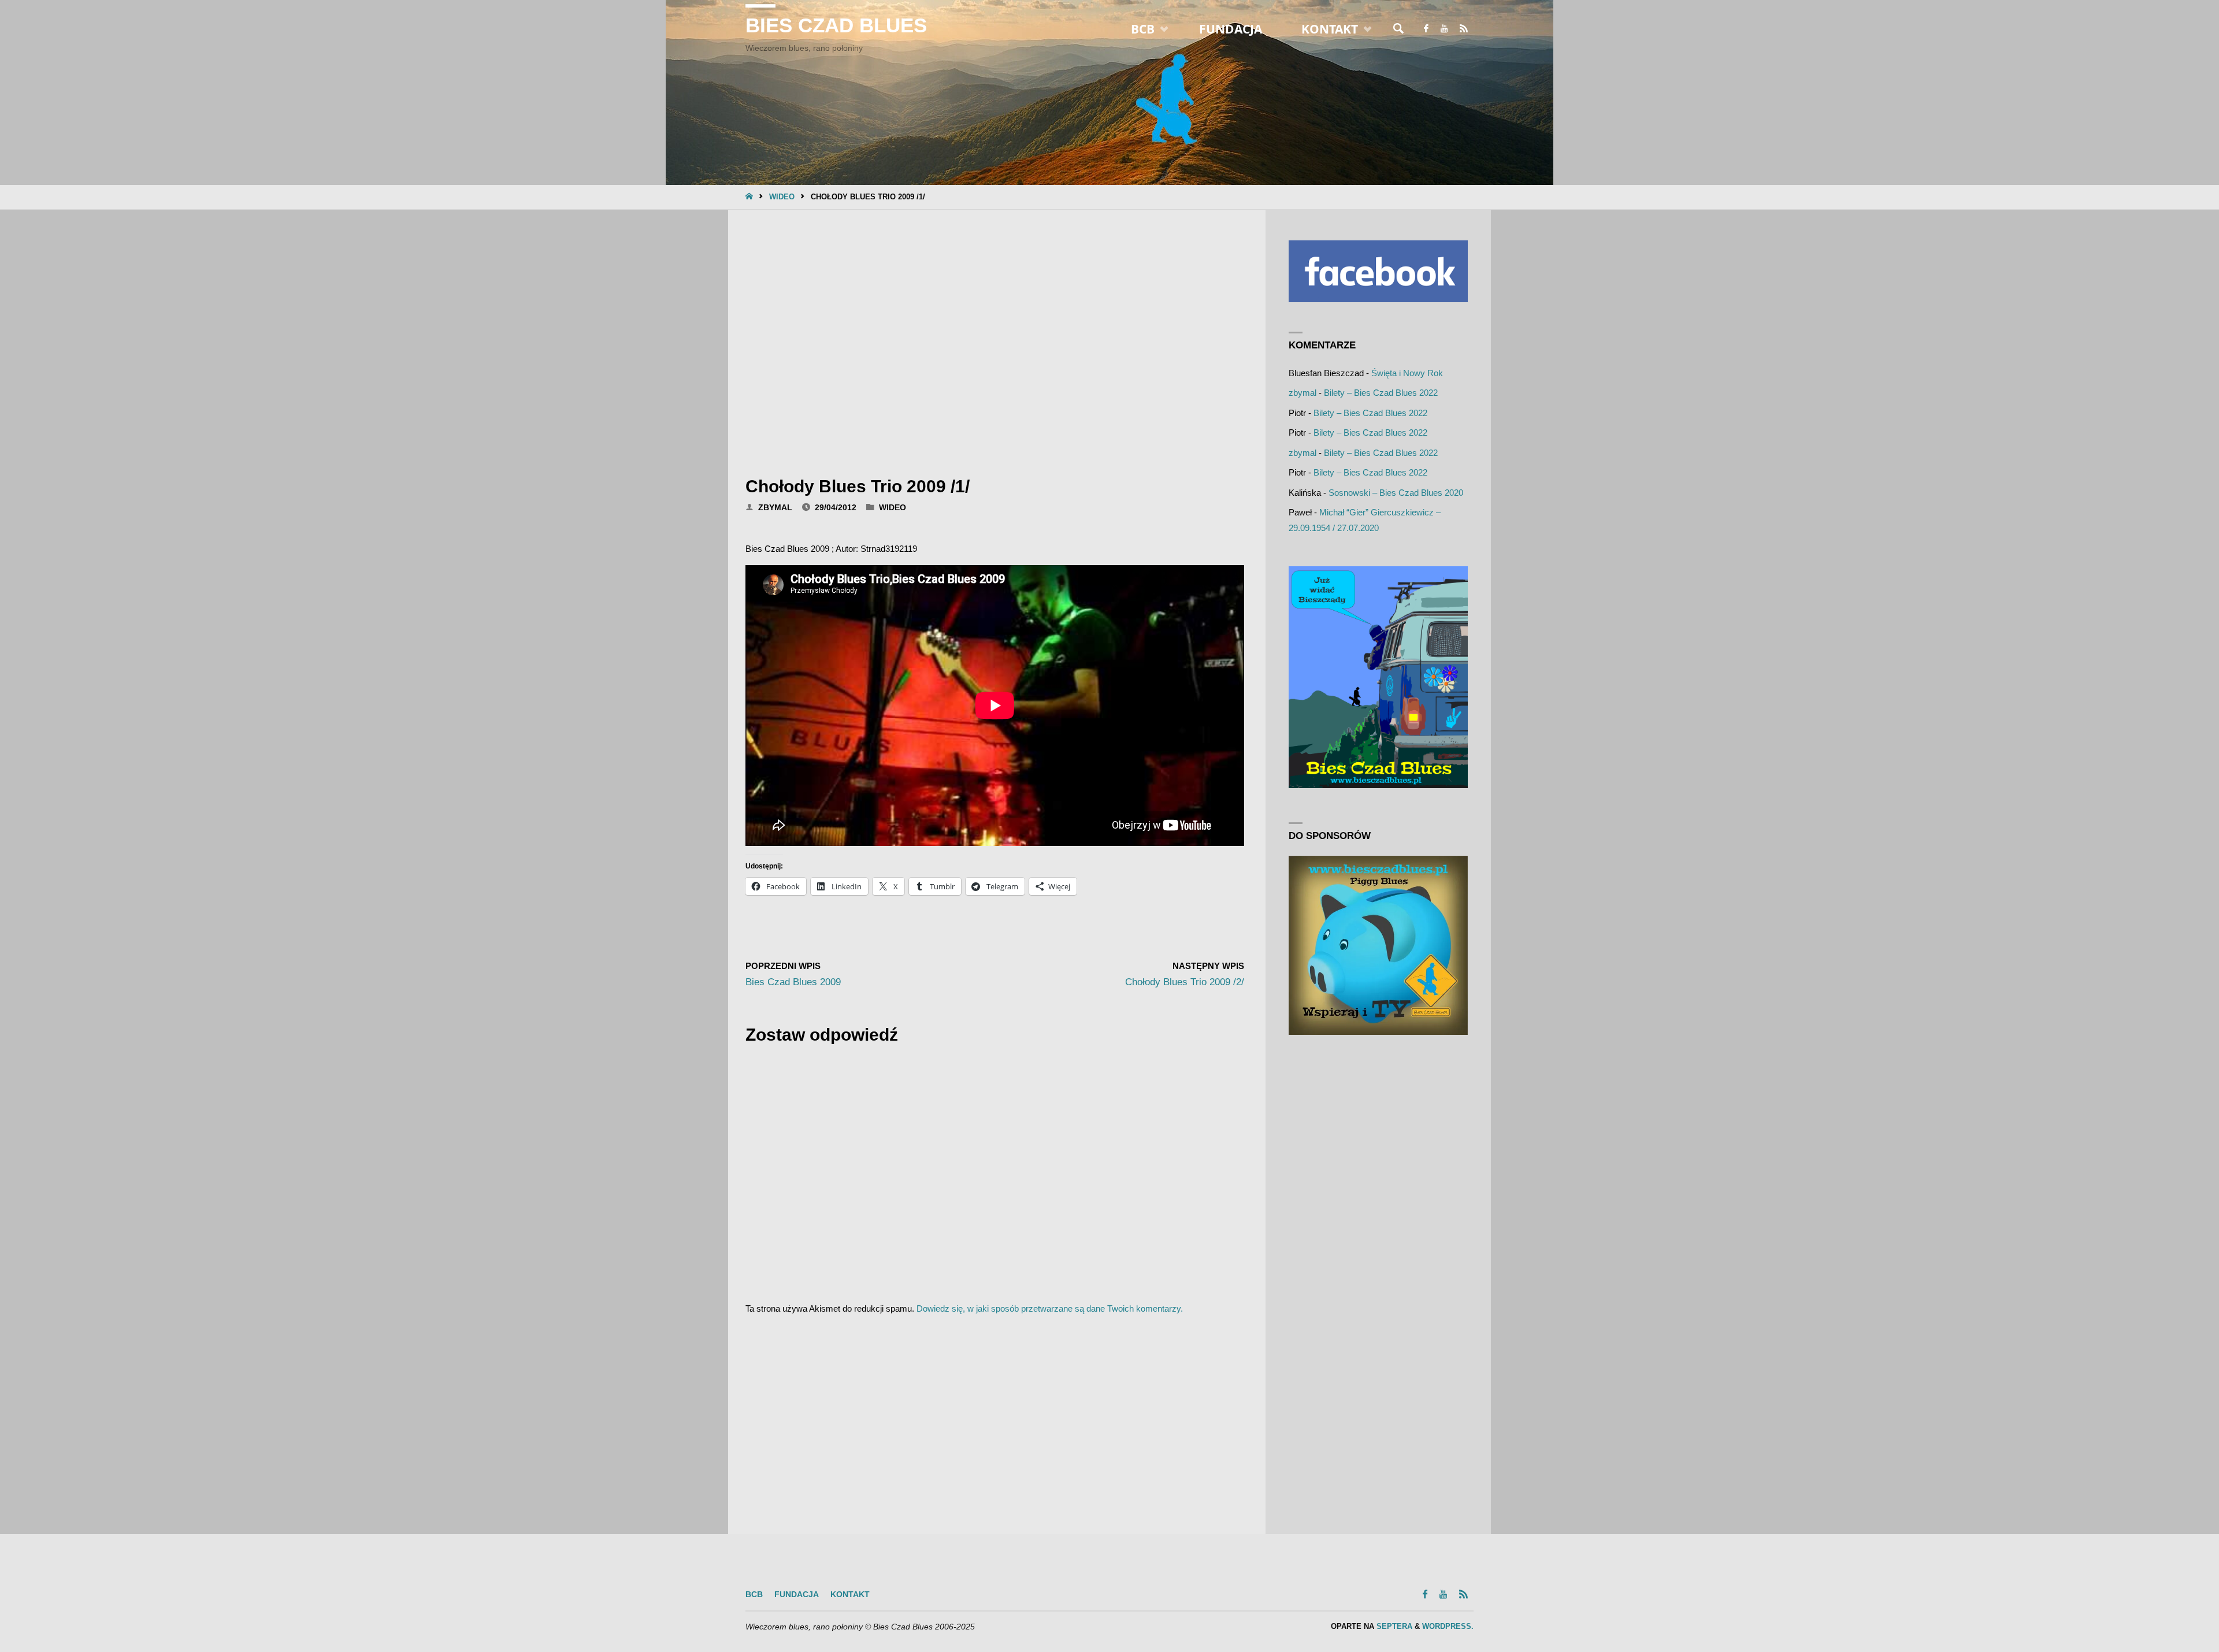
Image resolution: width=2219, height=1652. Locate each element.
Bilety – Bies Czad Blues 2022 (1381, 393)
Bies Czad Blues (836, 25)
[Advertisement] (995, 339)
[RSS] (1463, 29)
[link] (1398, 29)
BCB (754, 1595)
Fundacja (797, 1595)
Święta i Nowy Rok (1407, 373)
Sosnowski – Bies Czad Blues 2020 (1396, 493)
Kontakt (850, 1595)
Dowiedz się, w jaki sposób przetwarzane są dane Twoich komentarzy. (1050, 1308)
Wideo (782, 197)
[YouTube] (1444, 29)
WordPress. (1448, 1626)
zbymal (1303, 393)
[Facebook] (1426, 29)
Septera (1393, 1626)
